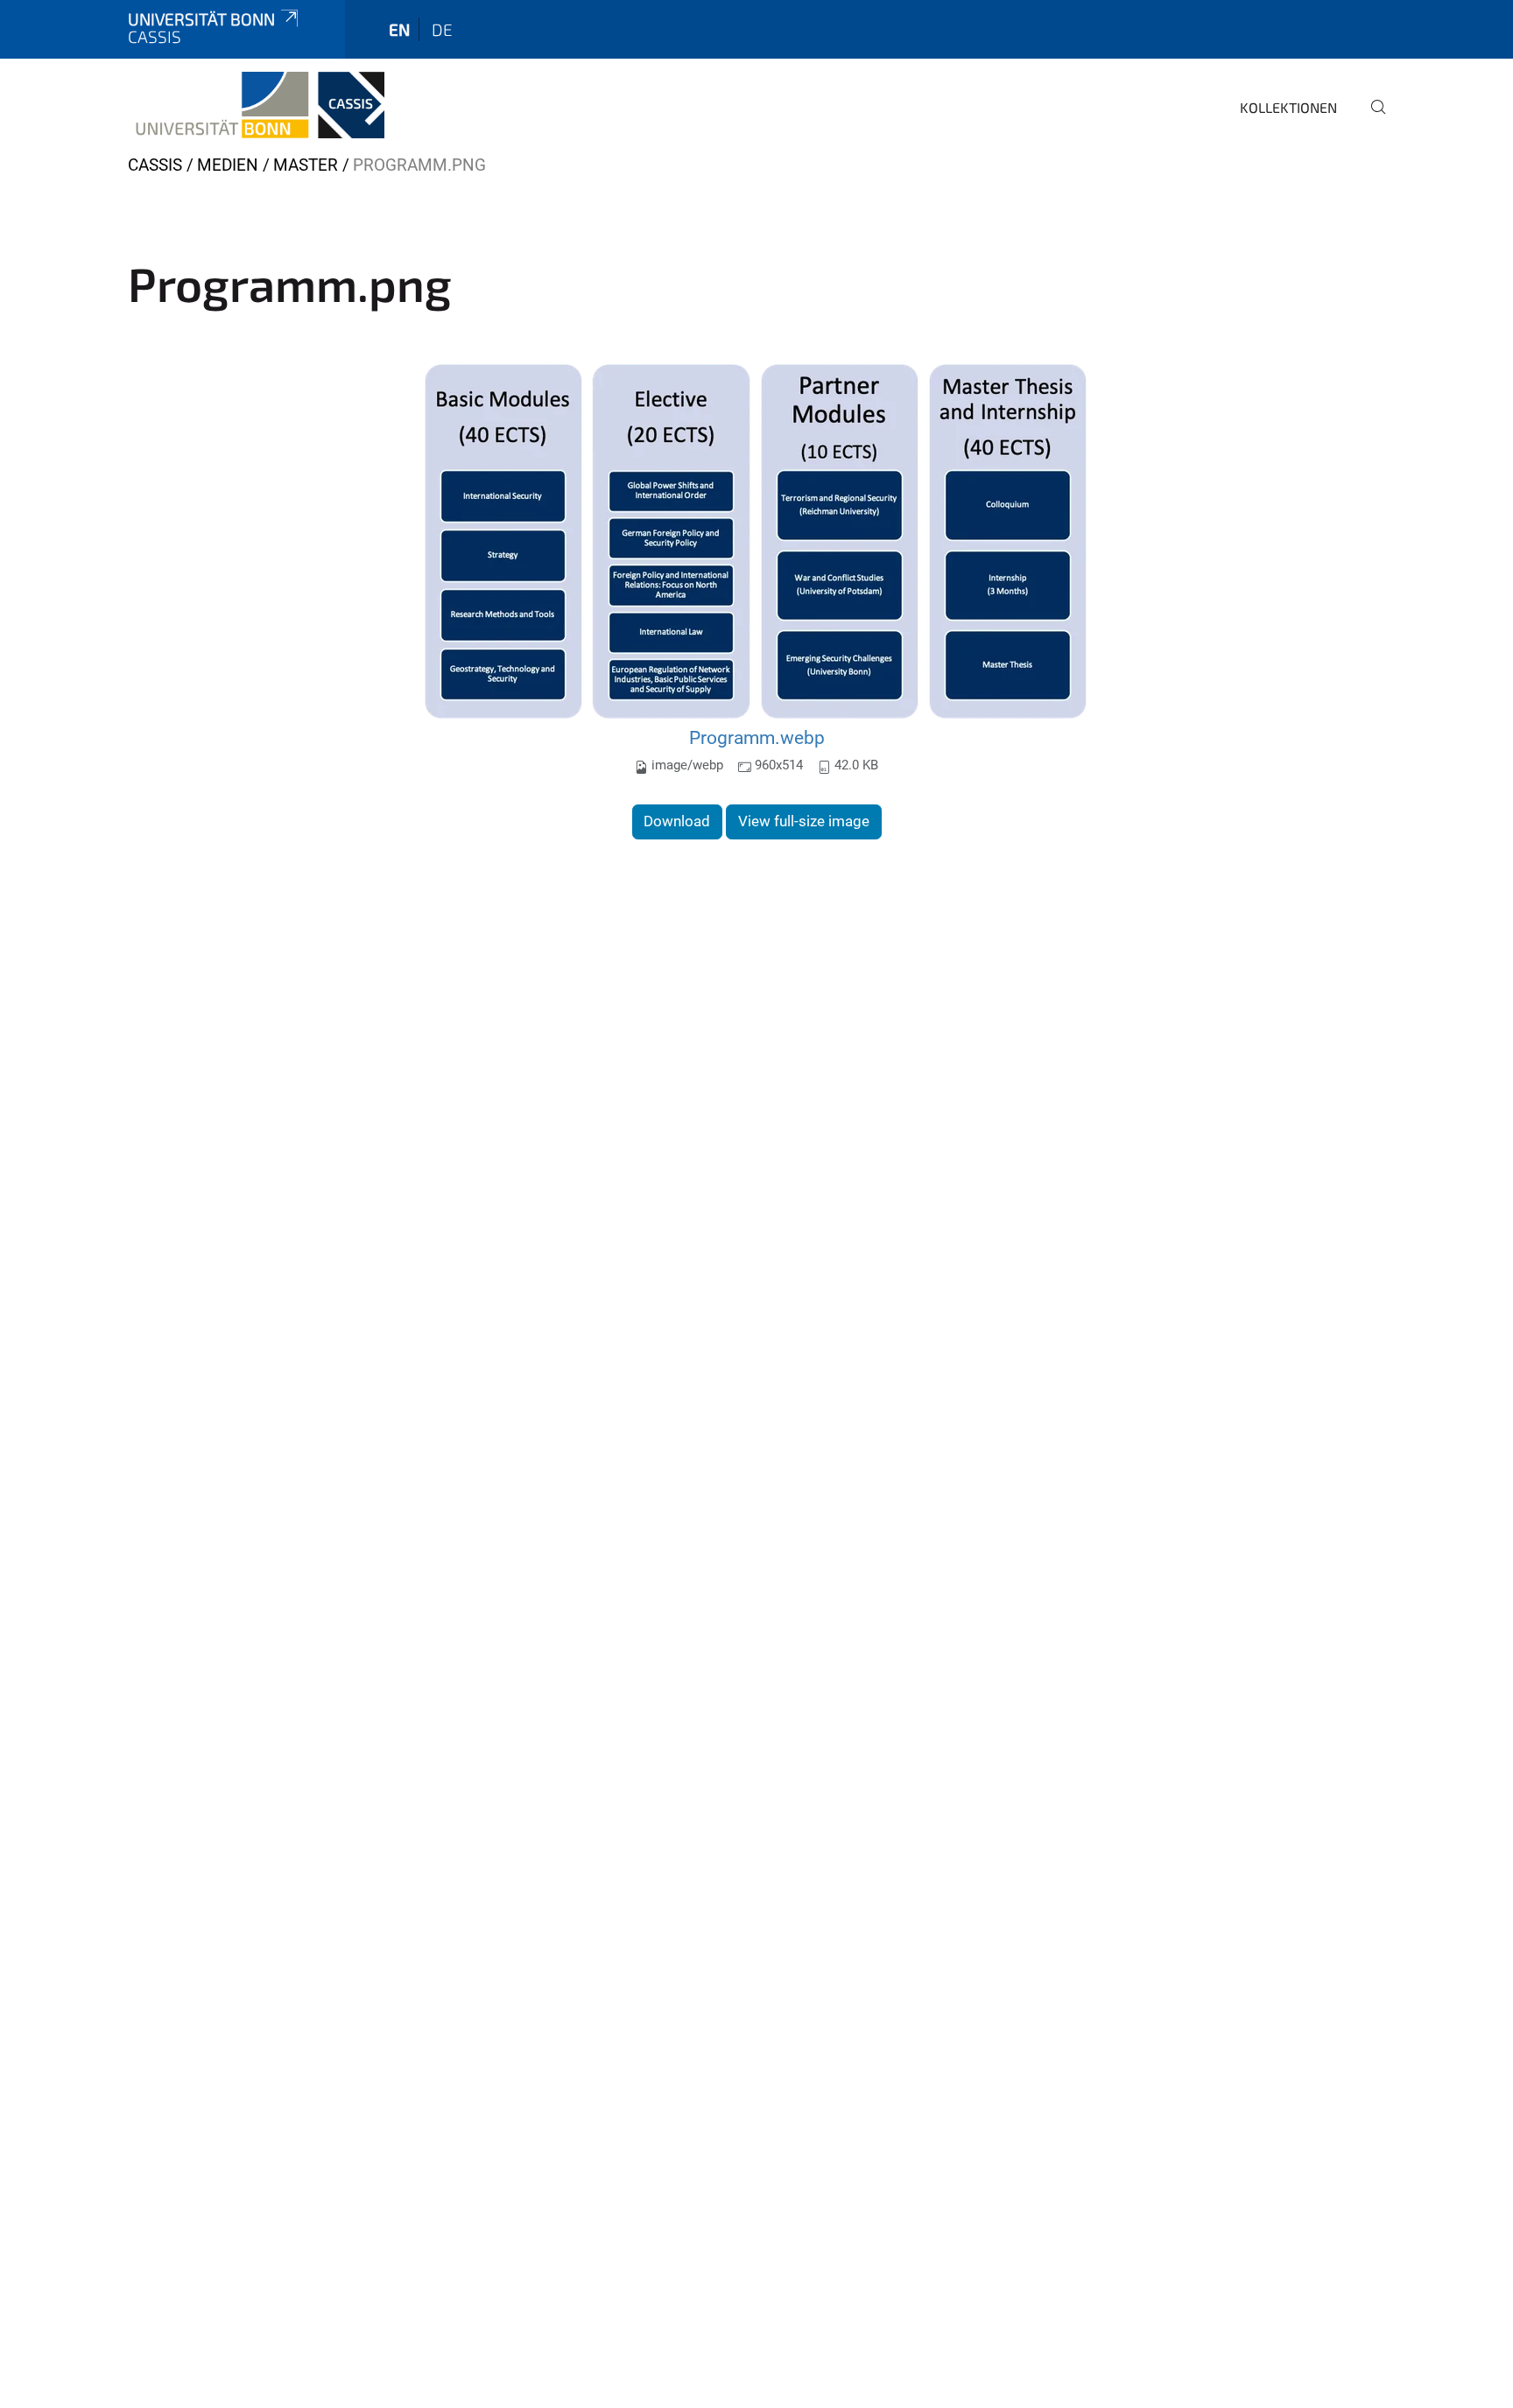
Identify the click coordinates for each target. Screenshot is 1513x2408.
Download (677, 821)
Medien (228, 165)
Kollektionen (1288, 107)
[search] (1371, 119)
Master (306, 165)
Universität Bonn (201, 19)
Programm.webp (757, 737)
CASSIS (155, 165)
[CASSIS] (256, 105)
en (399, 29)
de (442, 29)
